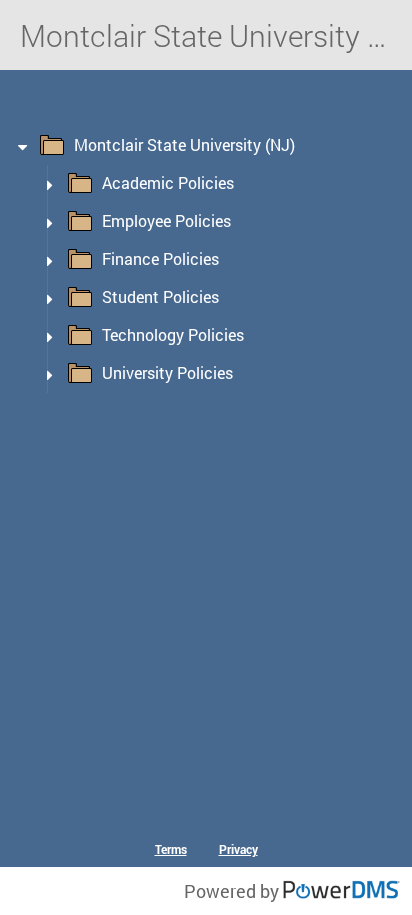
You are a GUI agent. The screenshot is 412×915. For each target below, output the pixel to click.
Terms (171, 849)
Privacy (238, 849)
